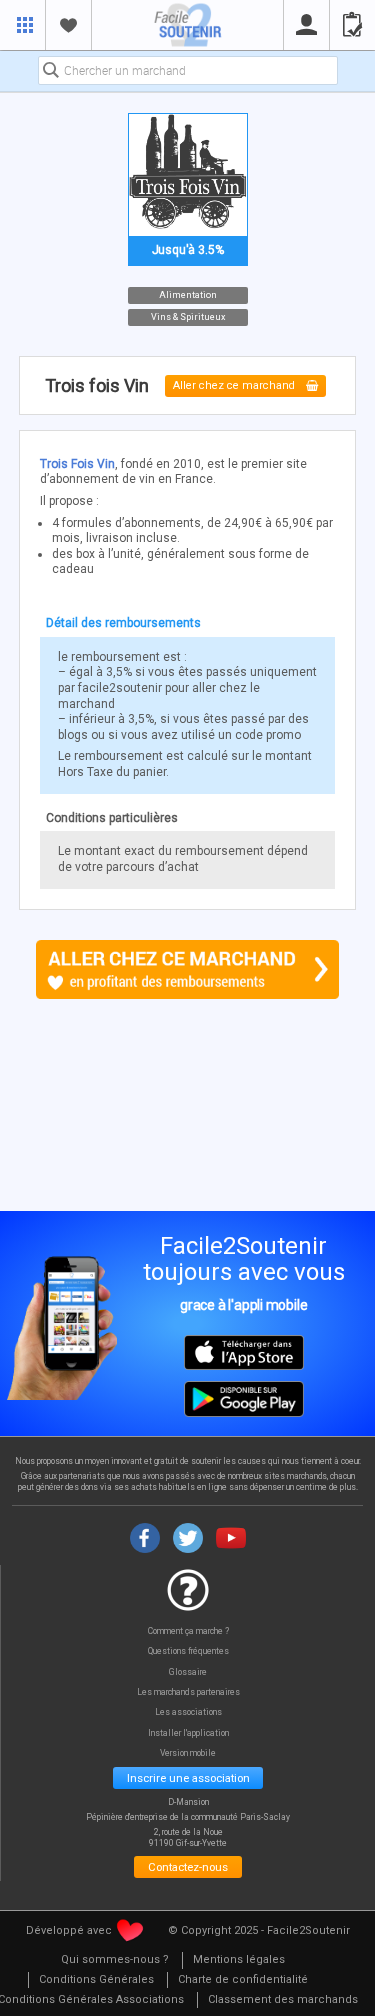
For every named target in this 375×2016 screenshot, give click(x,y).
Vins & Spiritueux (188, 317)
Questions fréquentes (188, 1651)
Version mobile (188, 1753)
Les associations (188, 1712)
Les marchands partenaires (188, 1692)
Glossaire (188, 1672)
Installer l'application (188, 1733)
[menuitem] (115, 1960)
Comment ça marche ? (188, 1631)
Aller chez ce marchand (235, 386)
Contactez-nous (188, 1867)
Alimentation (188, 294)
